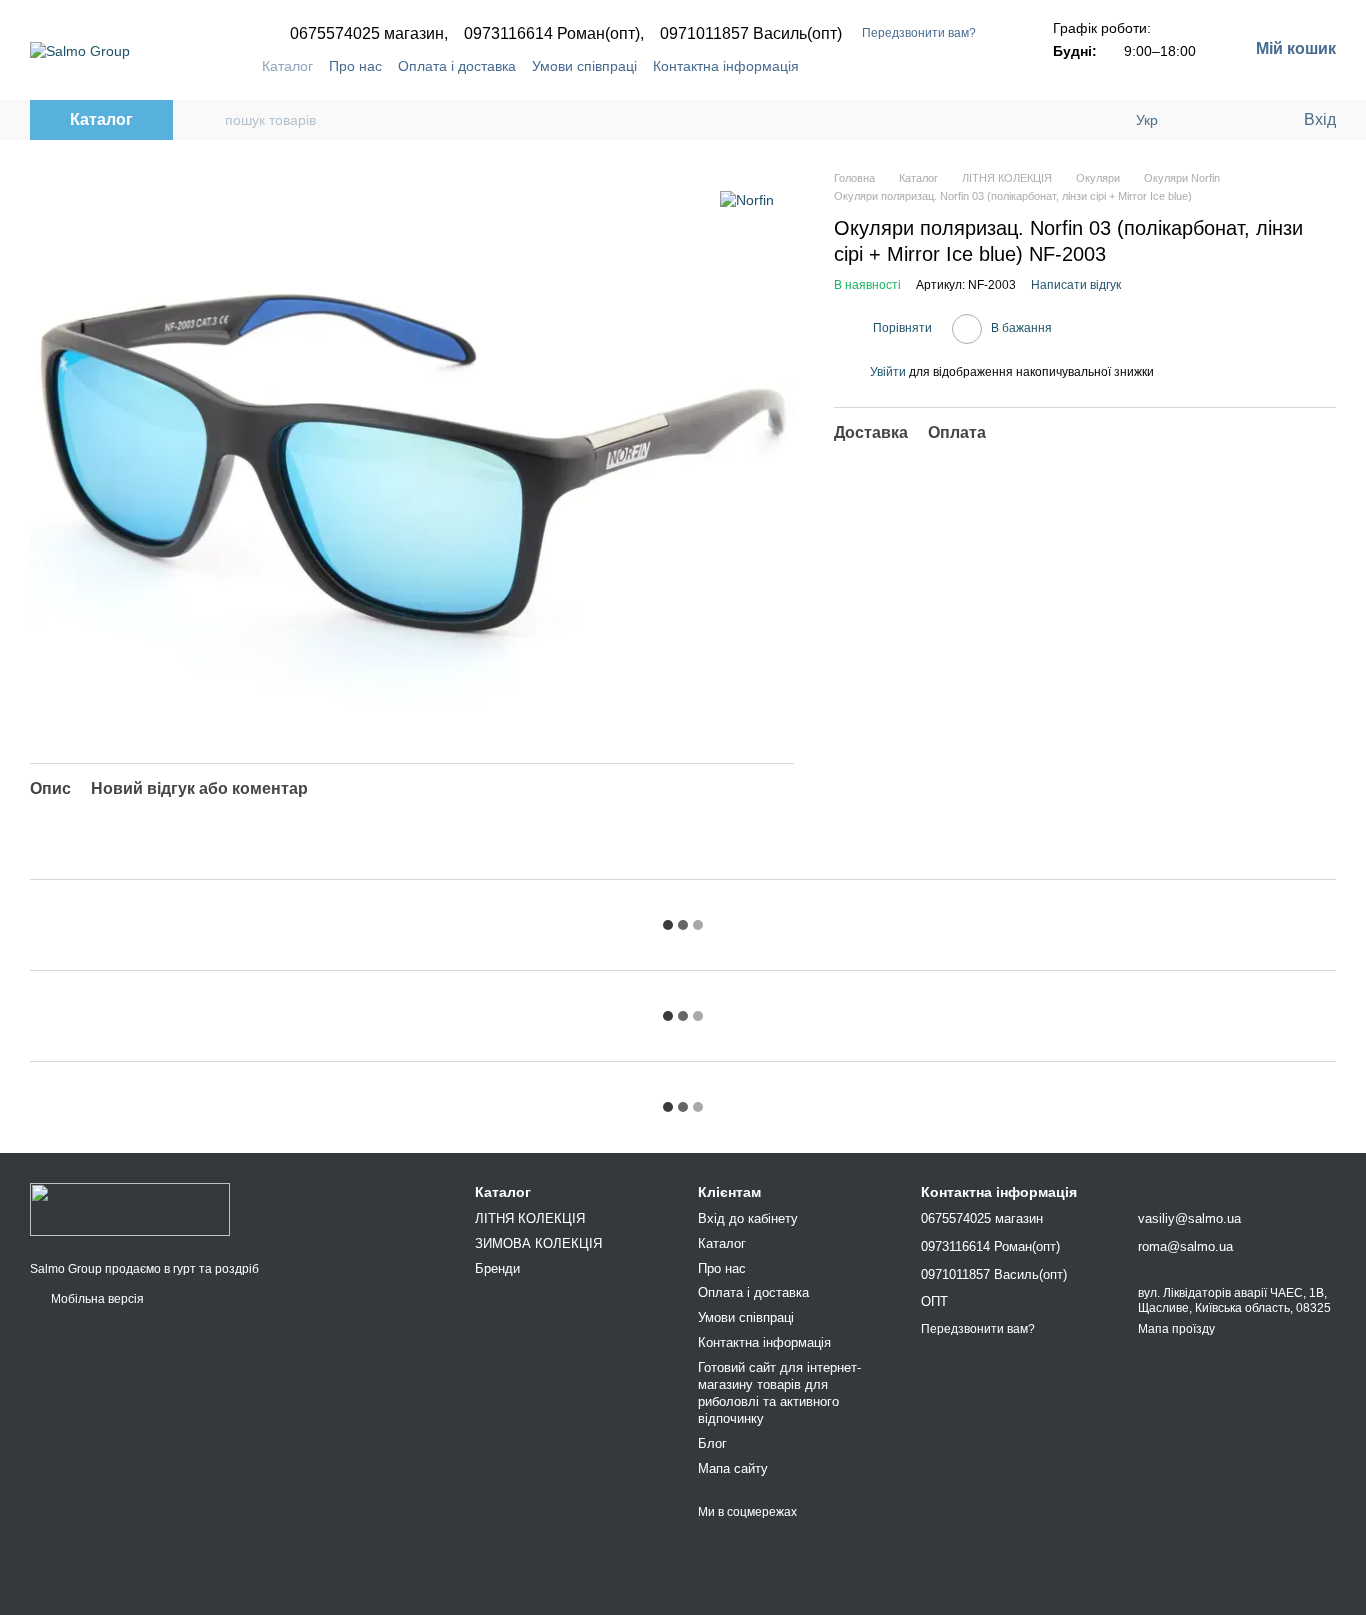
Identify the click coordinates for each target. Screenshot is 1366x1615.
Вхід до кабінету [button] (748, 1218)
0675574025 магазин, (369, 34)
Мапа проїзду (1176, 1329)
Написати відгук (1076, 285)
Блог (712, 1443)
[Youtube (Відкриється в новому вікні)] (965, 66)
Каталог (287, 66)
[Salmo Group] (130, 1208)
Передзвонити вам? (919, 33)
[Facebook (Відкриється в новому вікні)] (941, 66)
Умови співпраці (584, 66)
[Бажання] (1246, 120)
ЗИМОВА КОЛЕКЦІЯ (538, 1243)
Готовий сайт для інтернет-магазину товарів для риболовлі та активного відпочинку (779, 1393)
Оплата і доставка (457, 66)
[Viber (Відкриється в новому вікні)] (989, 66)
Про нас (355, 66)
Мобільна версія (96, 1299)
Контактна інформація (726, 66)
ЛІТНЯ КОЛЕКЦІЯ (530, 1218)
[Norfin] (747, 199)
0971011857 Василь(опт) (751, 34)
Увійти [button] (888, 372)
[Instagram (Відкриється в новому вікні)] (917, 66)
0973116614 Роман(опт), (554, 34)
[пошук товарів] (209, 120)
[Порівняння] (1206, 120)
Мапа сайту (733, 1468)
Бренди (497, 1268)
